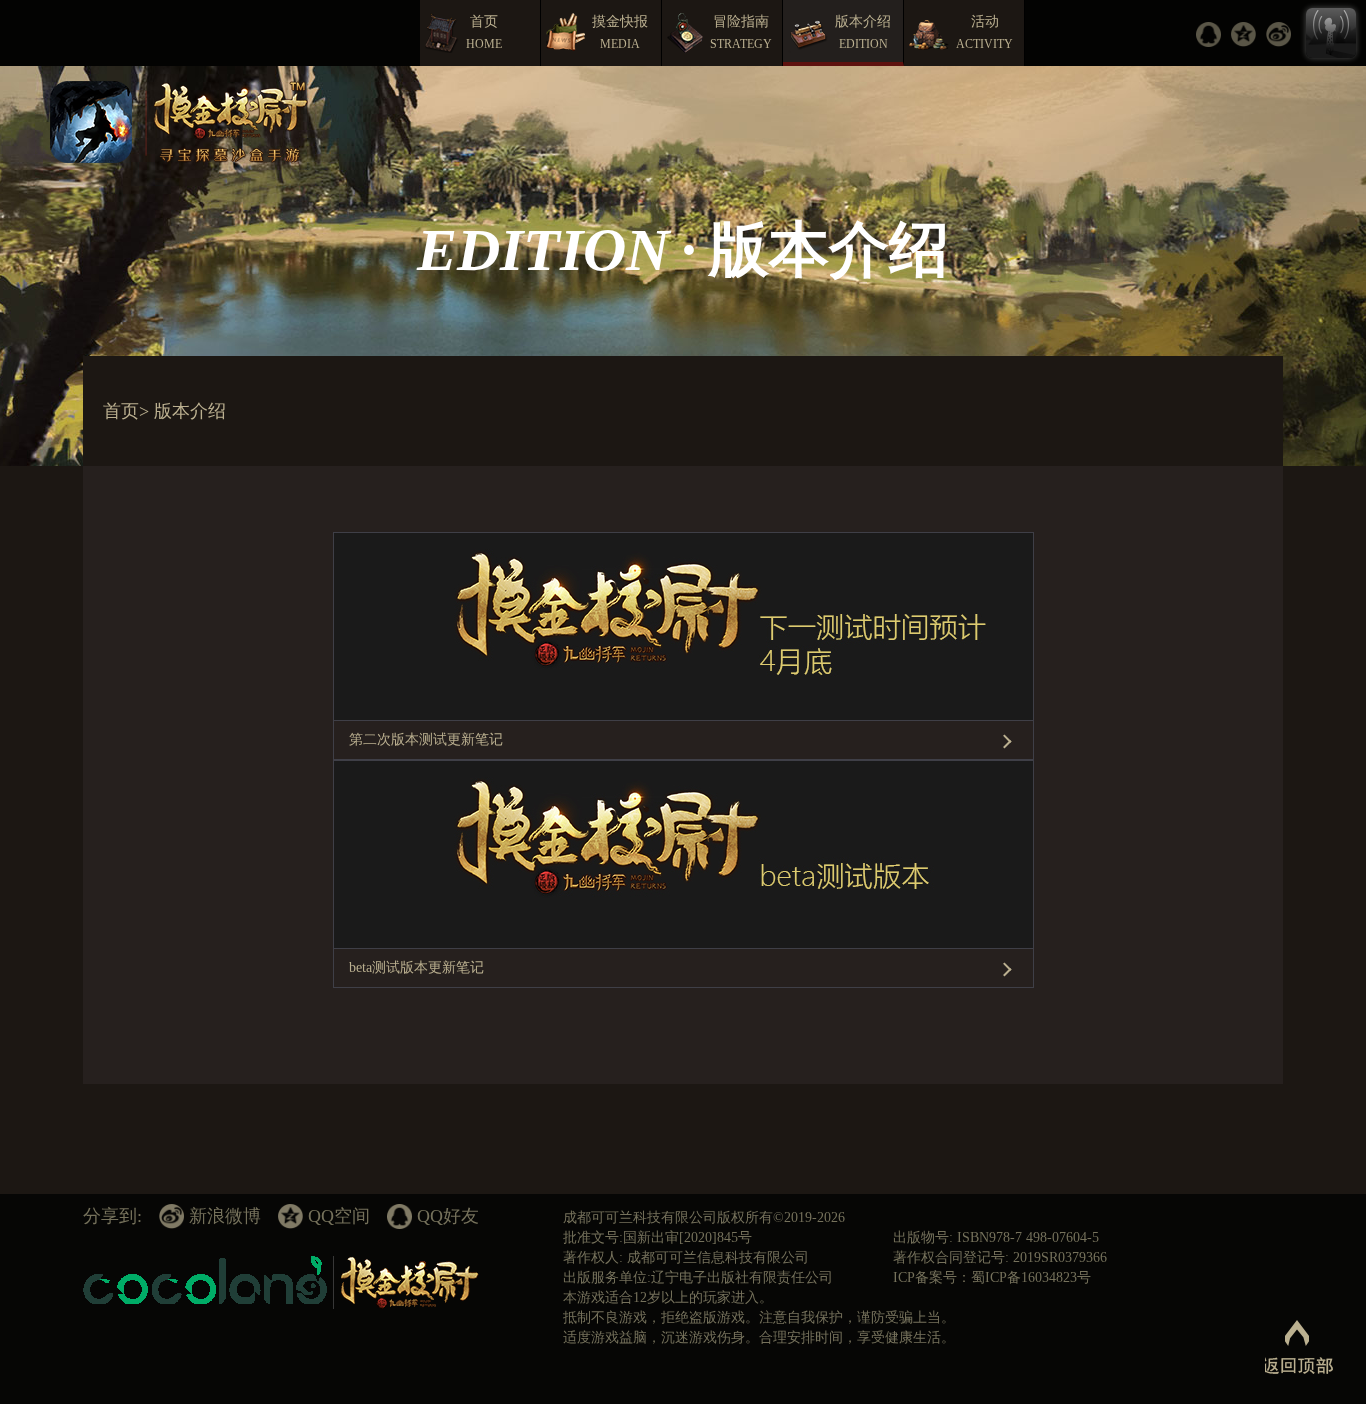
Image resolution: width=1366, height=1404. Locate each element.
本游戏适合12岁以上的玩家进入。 (668, 1297)
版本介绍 (190, 411)
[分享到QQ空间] (1248, 34)
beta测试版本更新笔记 (416, 967)
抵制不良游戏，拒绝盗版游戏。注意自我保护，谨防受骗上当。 (759, 1317)
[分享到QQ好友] (1213, 34)
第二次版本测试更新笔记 (426, 739)
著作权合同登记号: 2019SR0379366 (1000, 1257)
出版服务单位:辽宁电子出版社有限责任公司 (698, 1277)
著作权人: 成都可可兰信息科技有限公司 (686, 1257)
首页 (121, 411)
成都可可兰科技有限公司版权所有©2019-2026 (704, 1217)
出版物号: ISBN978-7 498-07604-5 (996, 1237)
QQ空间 (339, 1216)
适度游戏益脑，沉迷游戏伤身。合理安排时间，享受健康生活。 (759, 1337)
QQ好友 (448, 1216)
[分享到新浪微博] (1283, 34)
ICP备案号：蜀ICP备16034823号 (992, 1277)
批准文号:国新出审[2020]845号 (657, 1237)
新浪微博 (225, 1216)
